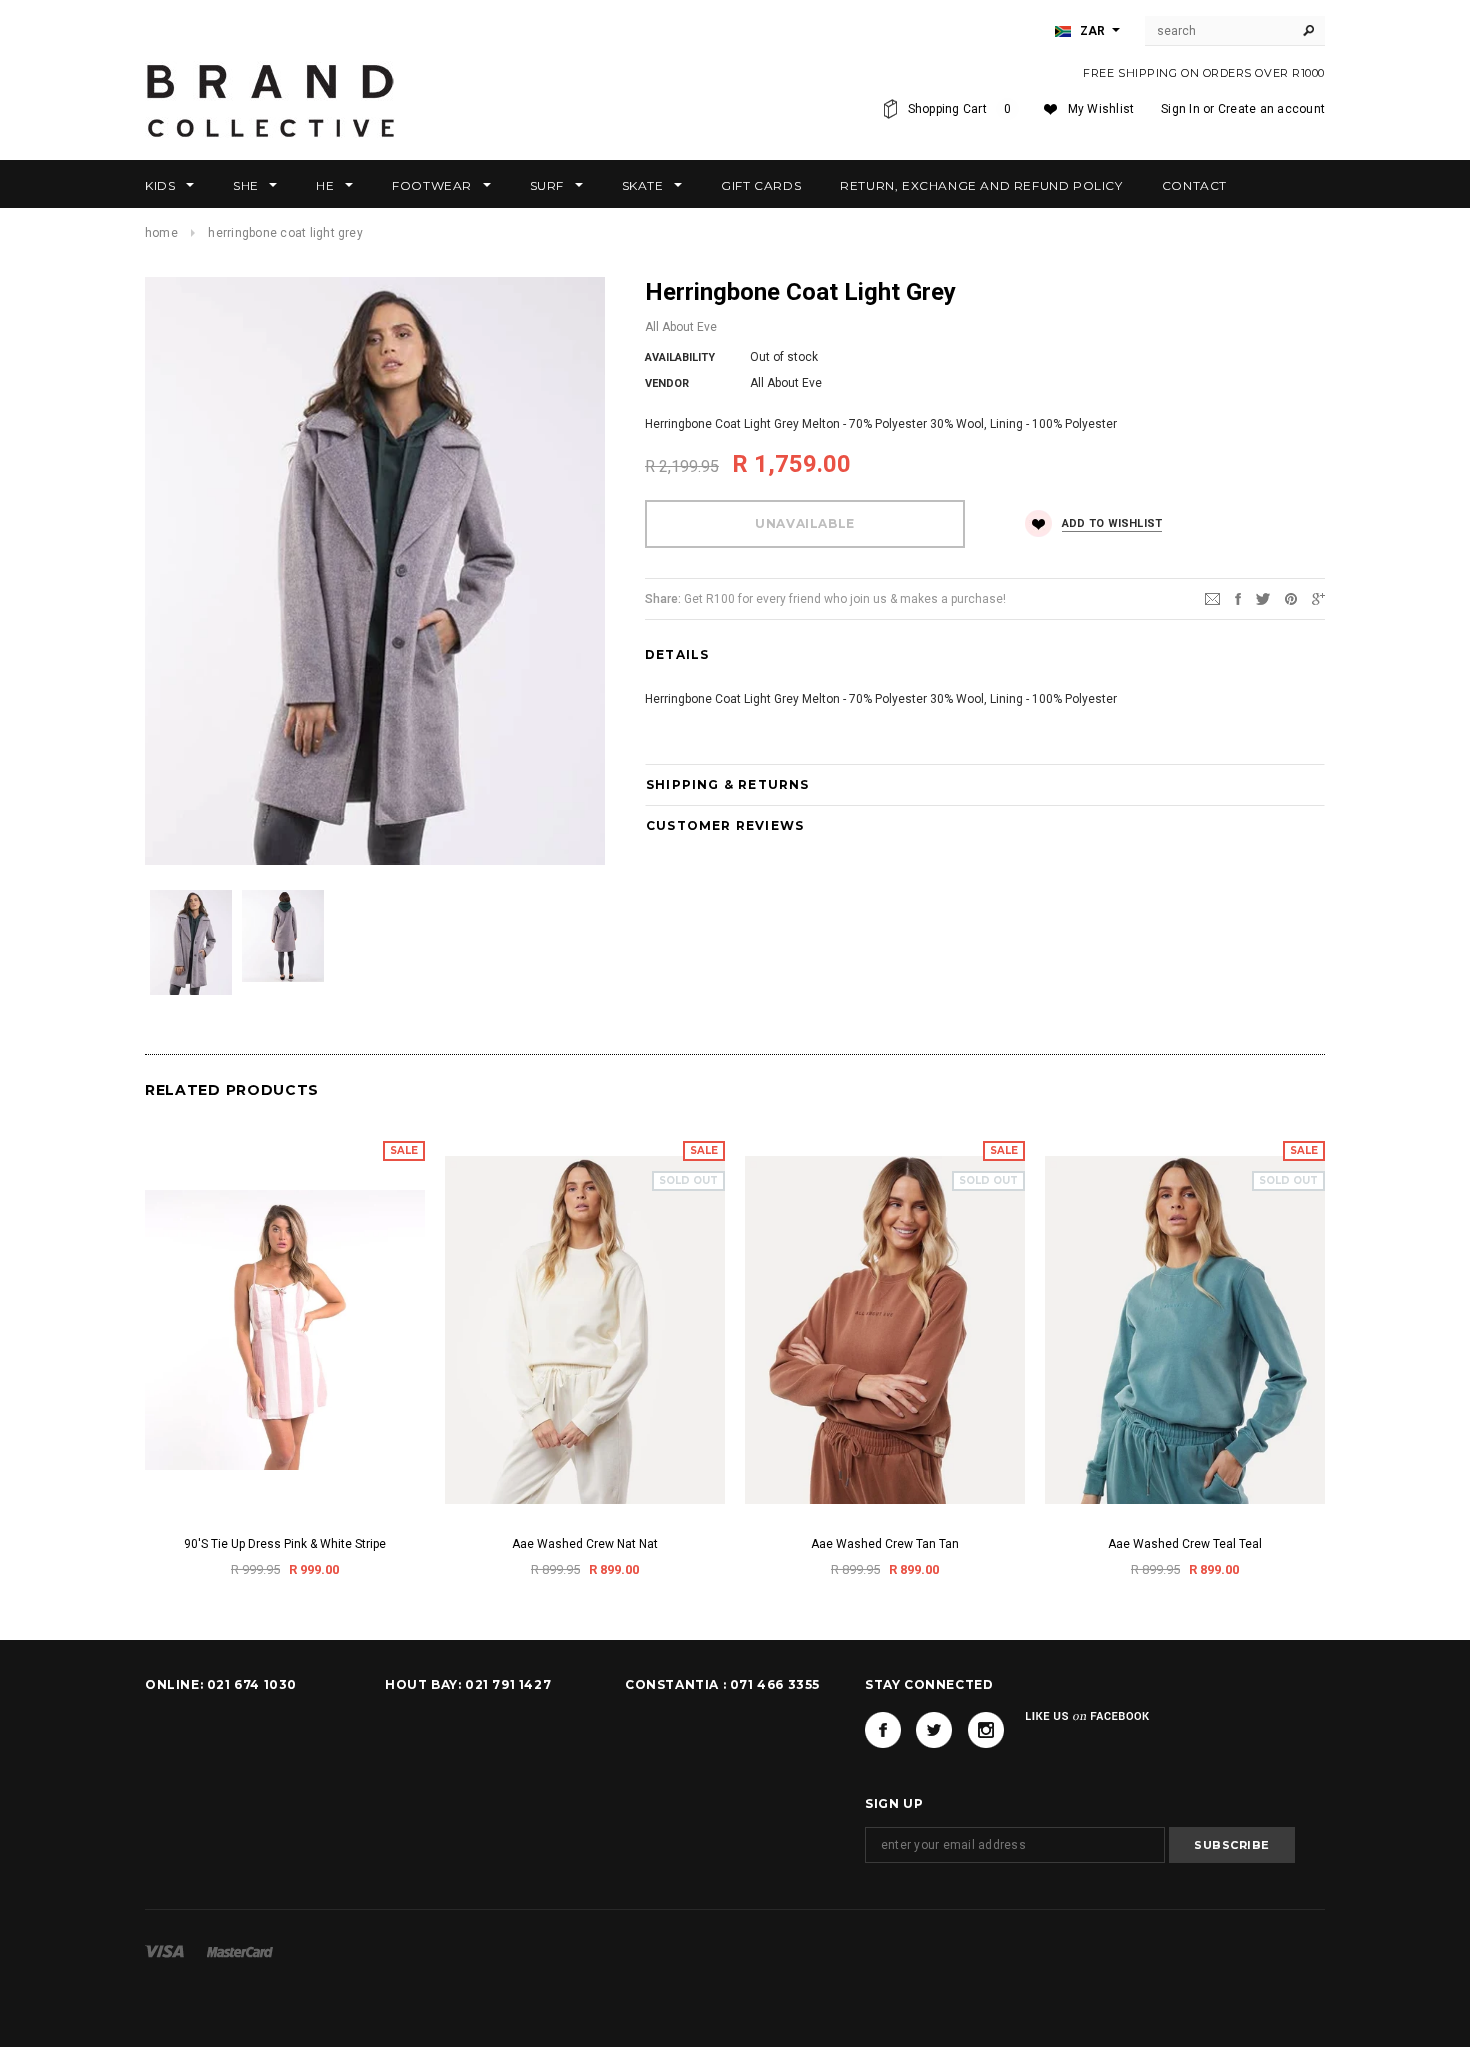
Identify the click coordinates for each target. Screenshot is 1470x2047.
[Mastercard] (240, 1951)
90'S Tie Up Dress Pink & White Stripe (285, 1544)
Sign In (1180, 109)
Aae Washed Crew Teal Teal (1185, 1544)
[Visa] (164, 1951)
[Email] (1212, 598)
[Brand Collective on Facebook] (883, 1730)
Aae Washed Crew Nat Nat (585, 1544)
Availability (680, 357)
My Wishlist (1101, 109)
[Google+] (1318, 598)
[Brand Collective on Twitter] (934, 1730)
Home (161, 233)
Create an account (1271, 109)
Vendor (667, 383)
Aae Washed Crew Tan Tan (885, 1544)
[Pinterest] (1291, 598)
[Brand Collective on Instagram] (986, 1730)
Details (677, 654)
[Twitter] (1263, 598)
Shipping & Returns (728, 784)
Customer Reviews (725, 825)
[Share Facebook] (1238, 598)
